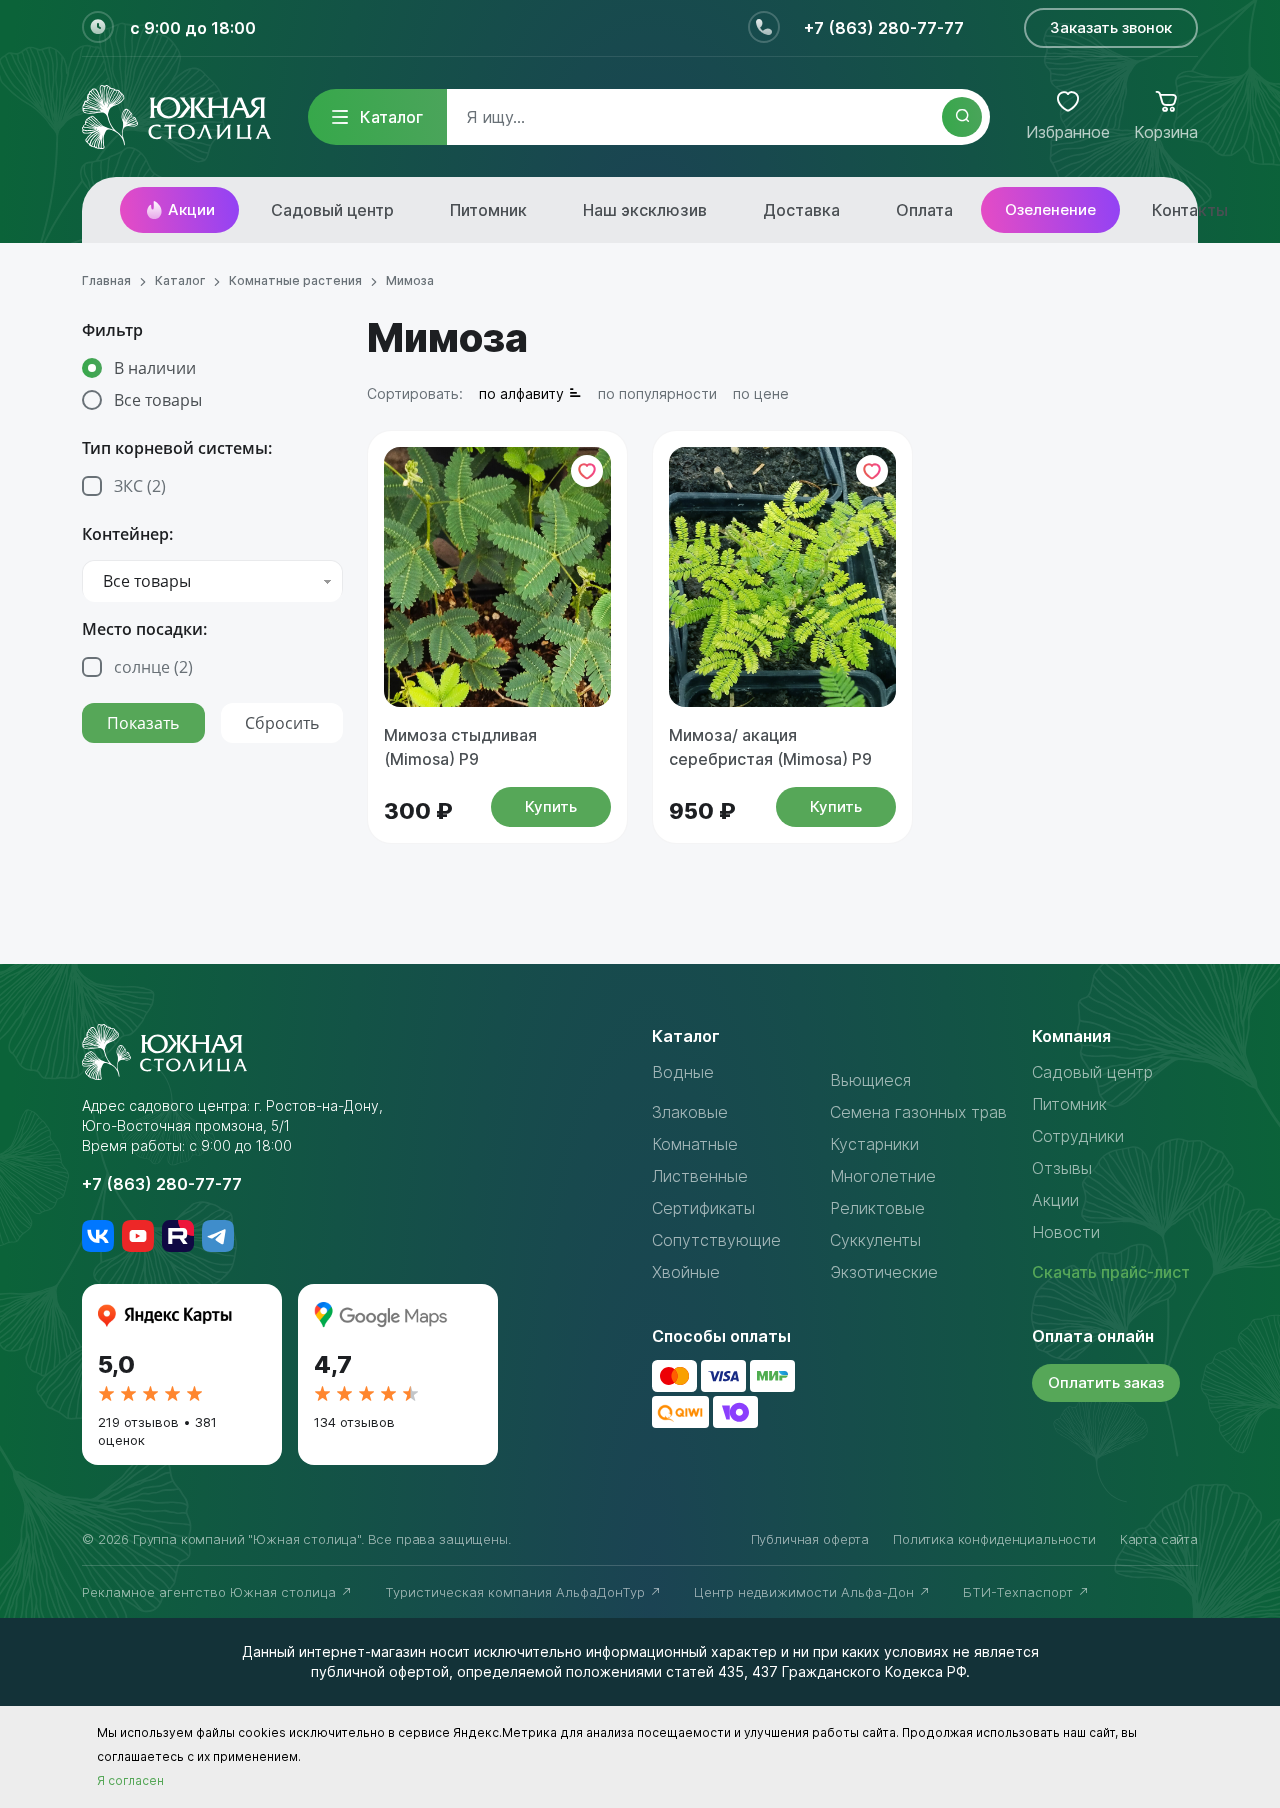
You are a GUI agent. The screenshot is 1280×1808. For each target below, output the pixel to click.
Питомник (488, 210)
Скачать (1111, 1272)
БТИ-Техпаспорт (1020, 1592)
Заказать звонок (1111, 27)
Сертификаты (703, 1208)
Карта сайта (1159, 1539)
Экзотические (884, 1272)
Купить (551, 806)
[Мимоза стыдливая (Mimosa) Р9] (497, 577)
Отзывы (1062, 1168)
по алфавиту (521, 393)
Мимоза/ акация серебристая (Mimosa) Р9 (770, 747)
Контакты (1190, 210)
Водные (683, 1072)
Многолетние (883, 1176)
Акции (191, 209)
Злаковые (690, 1112)
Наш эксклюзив (645, 210)
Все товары (158, 400)
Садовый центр (332, 210)
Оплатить (1106, 1382)
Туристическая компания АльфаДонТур (517, 1592)
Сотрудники (1078, 1136)
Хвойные (686, 1272)
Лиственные (700, 1176)
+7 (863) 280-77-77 (884, 28)
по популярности (657, 393)
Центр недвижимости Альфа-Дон (806, 1592)
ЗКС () (140, 486)
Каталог (391, 117)
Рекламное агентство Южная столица (211, 1592)
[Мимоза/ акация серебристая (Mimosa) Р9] (782, 577)
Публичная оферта (810, 1539)
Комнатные (695, 1144)
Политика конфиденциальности (994, 1539)
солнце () (153, 667)
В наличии (155, 368)
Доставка (801, 210)
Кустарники (874, 1144)
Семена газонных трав (918, 1112)
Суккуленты (875, 1240)
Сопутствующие (716, 1240)
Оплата (924, 210)
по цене (761, 393)
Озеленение (1050, 209)
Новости (1066, 1232)
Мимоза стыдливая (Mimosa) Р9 (460, 747)
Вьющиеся (870, 1080)
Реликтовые (877, 1208)
